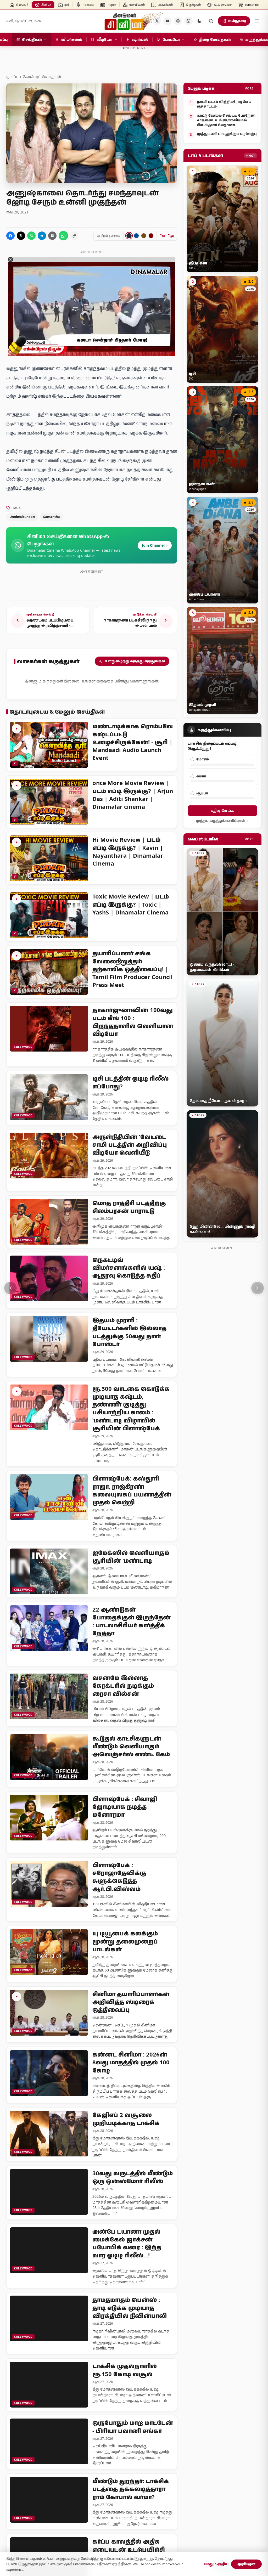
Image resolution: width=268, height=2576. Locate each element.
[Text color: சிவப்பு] (151, 236)
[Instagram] (178, 21)
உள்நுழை (237, 21)
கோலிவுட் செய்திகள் (42, 77)
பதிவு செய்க (222, 810)
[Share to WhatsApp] (31, 236)
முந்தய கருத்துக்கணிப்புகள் (220, 821)
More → (251, 88)
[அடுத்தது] (258, 1288)
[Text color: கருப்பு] (129, 236)
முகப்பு (12, 77)
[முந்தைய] (10, 1288)
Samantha (52, 517)
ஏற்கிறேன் (246, 2564)
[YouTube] (167, 21)
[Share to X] (21, 236)
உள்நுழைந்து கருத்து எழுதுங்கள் (135, 661)
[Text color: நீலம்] (136, 236)
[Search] (211, 21)
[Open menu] (257, 21)
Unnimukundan (22, 517)
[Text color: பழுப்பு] (144, 236)
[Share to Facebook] (10, 236)
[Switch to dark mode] (199, 21)
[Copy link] (74, 236)
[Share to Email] (52, 236)
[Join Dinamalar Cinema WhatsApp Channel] (188, 21)
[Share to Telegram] (42, 236)
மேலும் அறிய (216, 2564)
